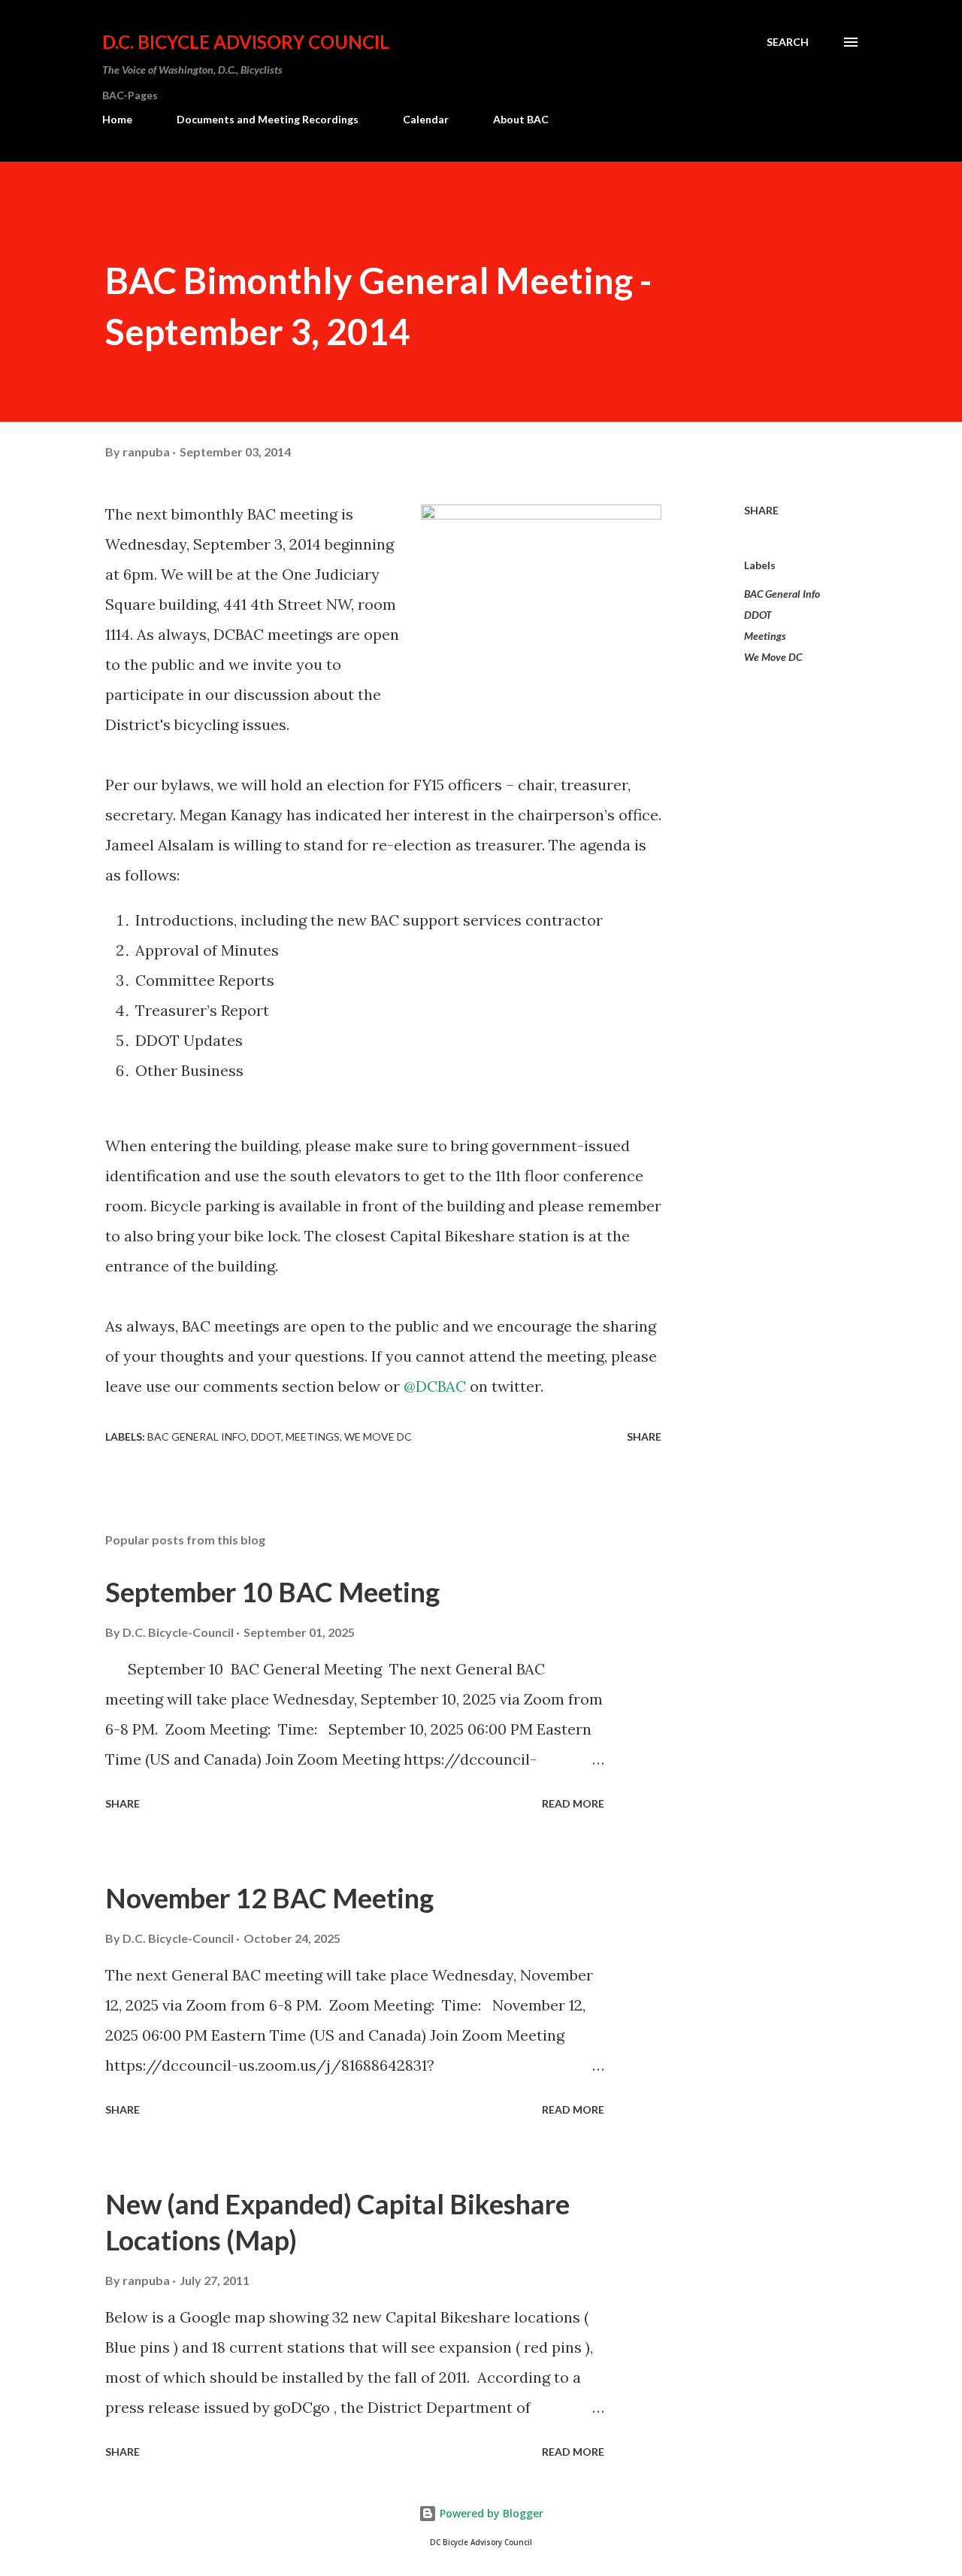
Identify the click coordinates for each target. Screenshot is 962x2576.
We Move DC (773, 657)
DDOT (758, 615)
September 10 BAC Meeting (272, 1592)
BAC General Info (782, 594)
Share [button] (761, 510)
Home (117, 119)
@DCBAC (435, 1386)
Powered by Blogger (490, 2513)
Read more (573, 1803)
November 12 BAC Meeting (269, 1898)
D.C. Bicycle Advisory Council (246, 42)
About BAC (521, 119)
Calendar (426, 119)
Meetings (765, 636)
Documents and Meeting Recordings (268, 119)
